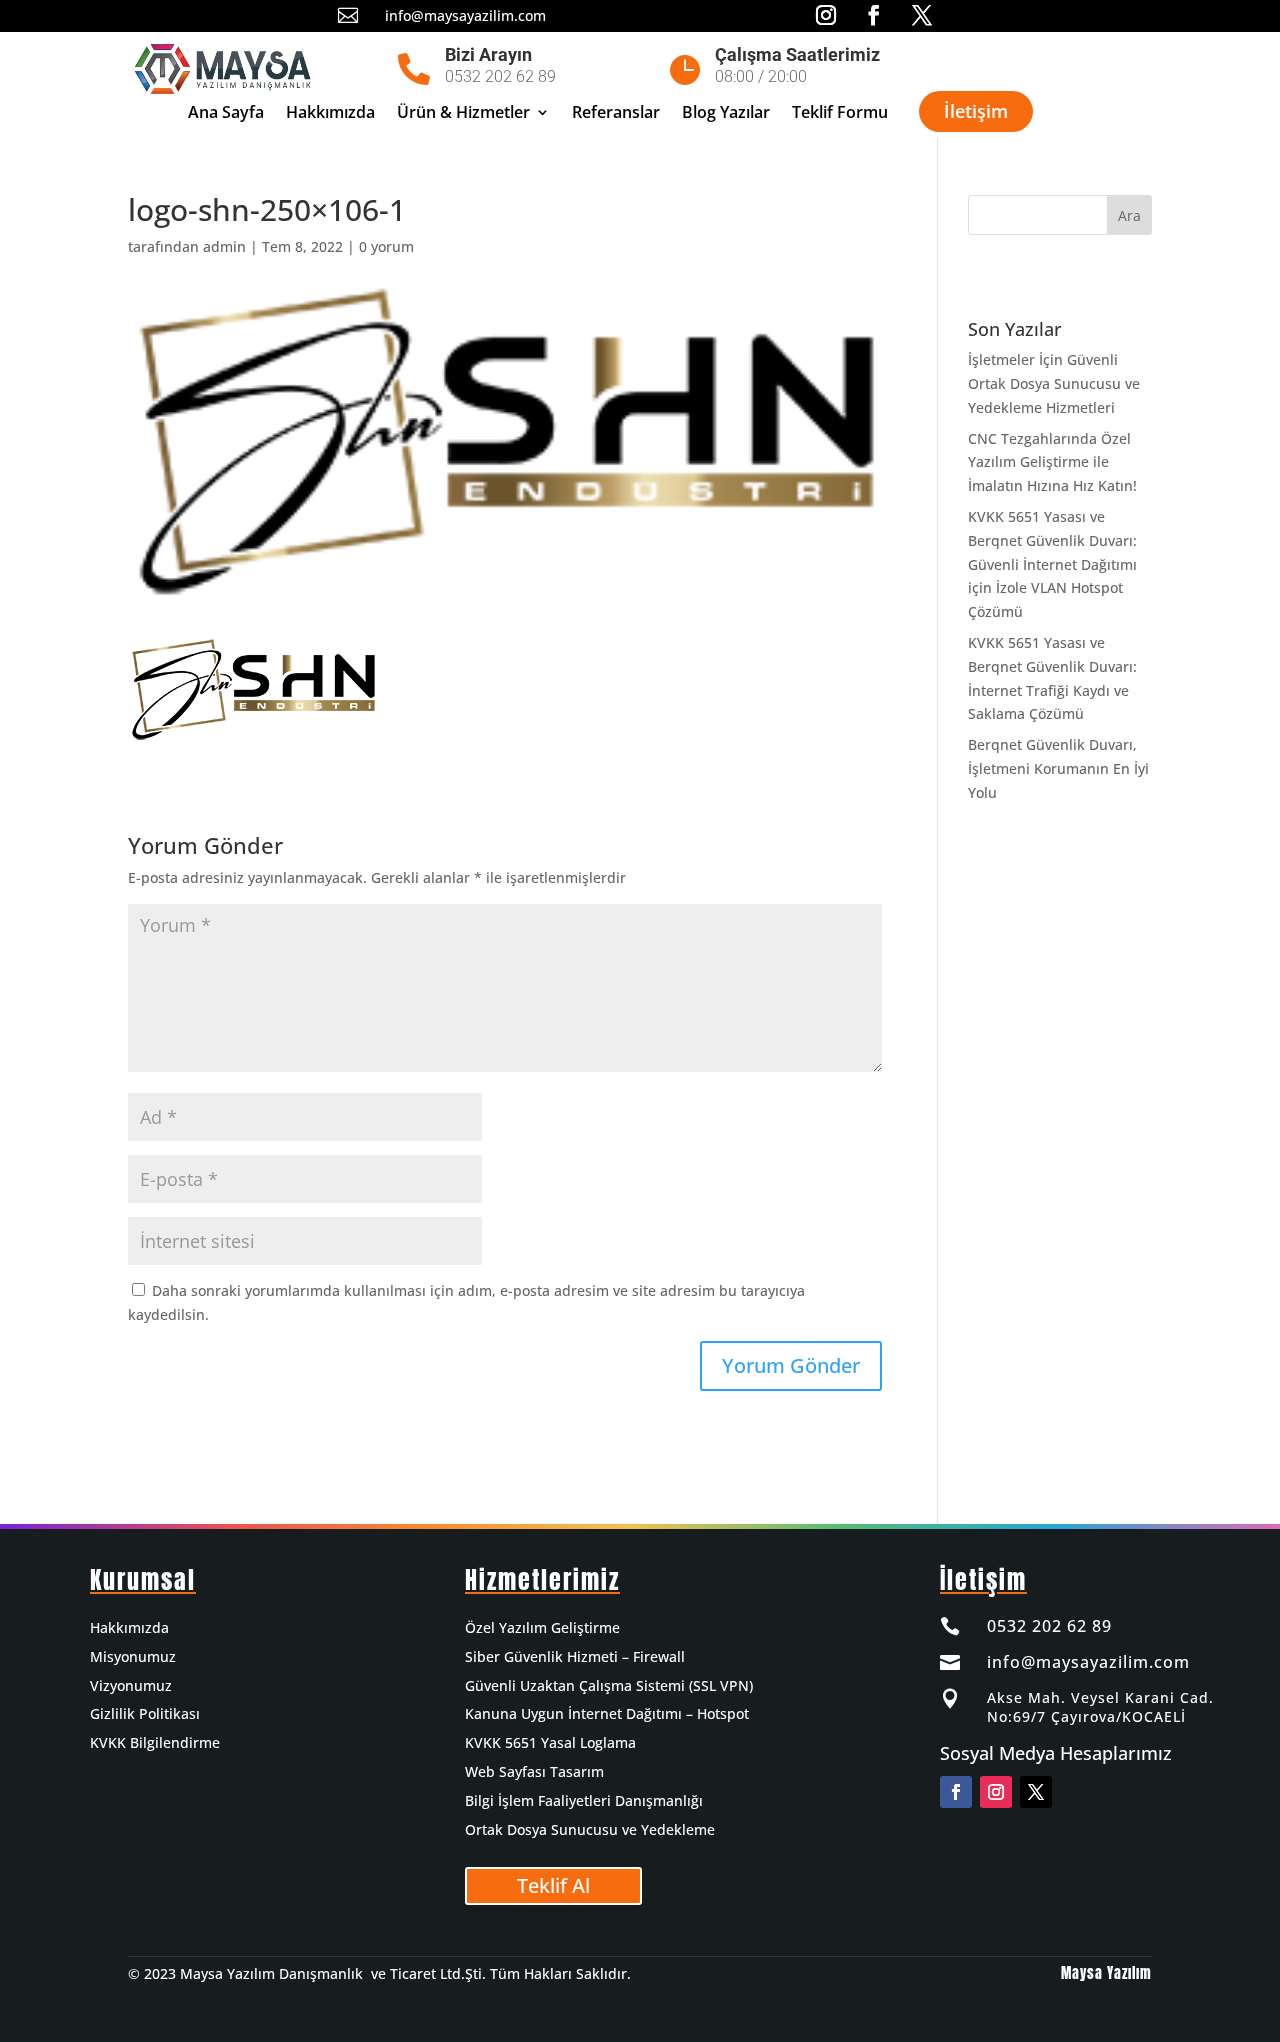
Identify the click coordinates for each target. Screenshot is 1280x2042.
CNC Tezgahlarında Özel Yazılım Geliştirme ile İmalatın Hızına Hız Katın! (1052, 462)
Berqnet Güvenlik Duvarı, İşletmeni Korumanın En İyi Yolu (1058, 768)
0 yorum (386, 246)
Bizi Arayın (488, 54)
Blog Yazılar (726, 114)
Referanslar (616, 114)
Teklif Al (553, 1885)
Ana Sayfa (226, 114)
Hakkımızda (330, 114)
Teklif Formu (840, 114)
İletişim (976, 111)
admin (224, 246)
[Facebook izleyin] (956, 1792)
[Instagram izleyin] (996, 1792)
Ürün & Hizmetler (463, 114)
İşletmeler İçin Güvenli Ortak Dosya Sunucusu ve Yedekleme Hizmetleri (1054, 383)
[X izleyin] (1036, 1792)
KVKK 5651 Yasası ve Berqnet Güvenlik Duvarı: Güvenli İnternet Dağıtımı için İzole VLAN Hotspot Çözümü (1052, 564)
